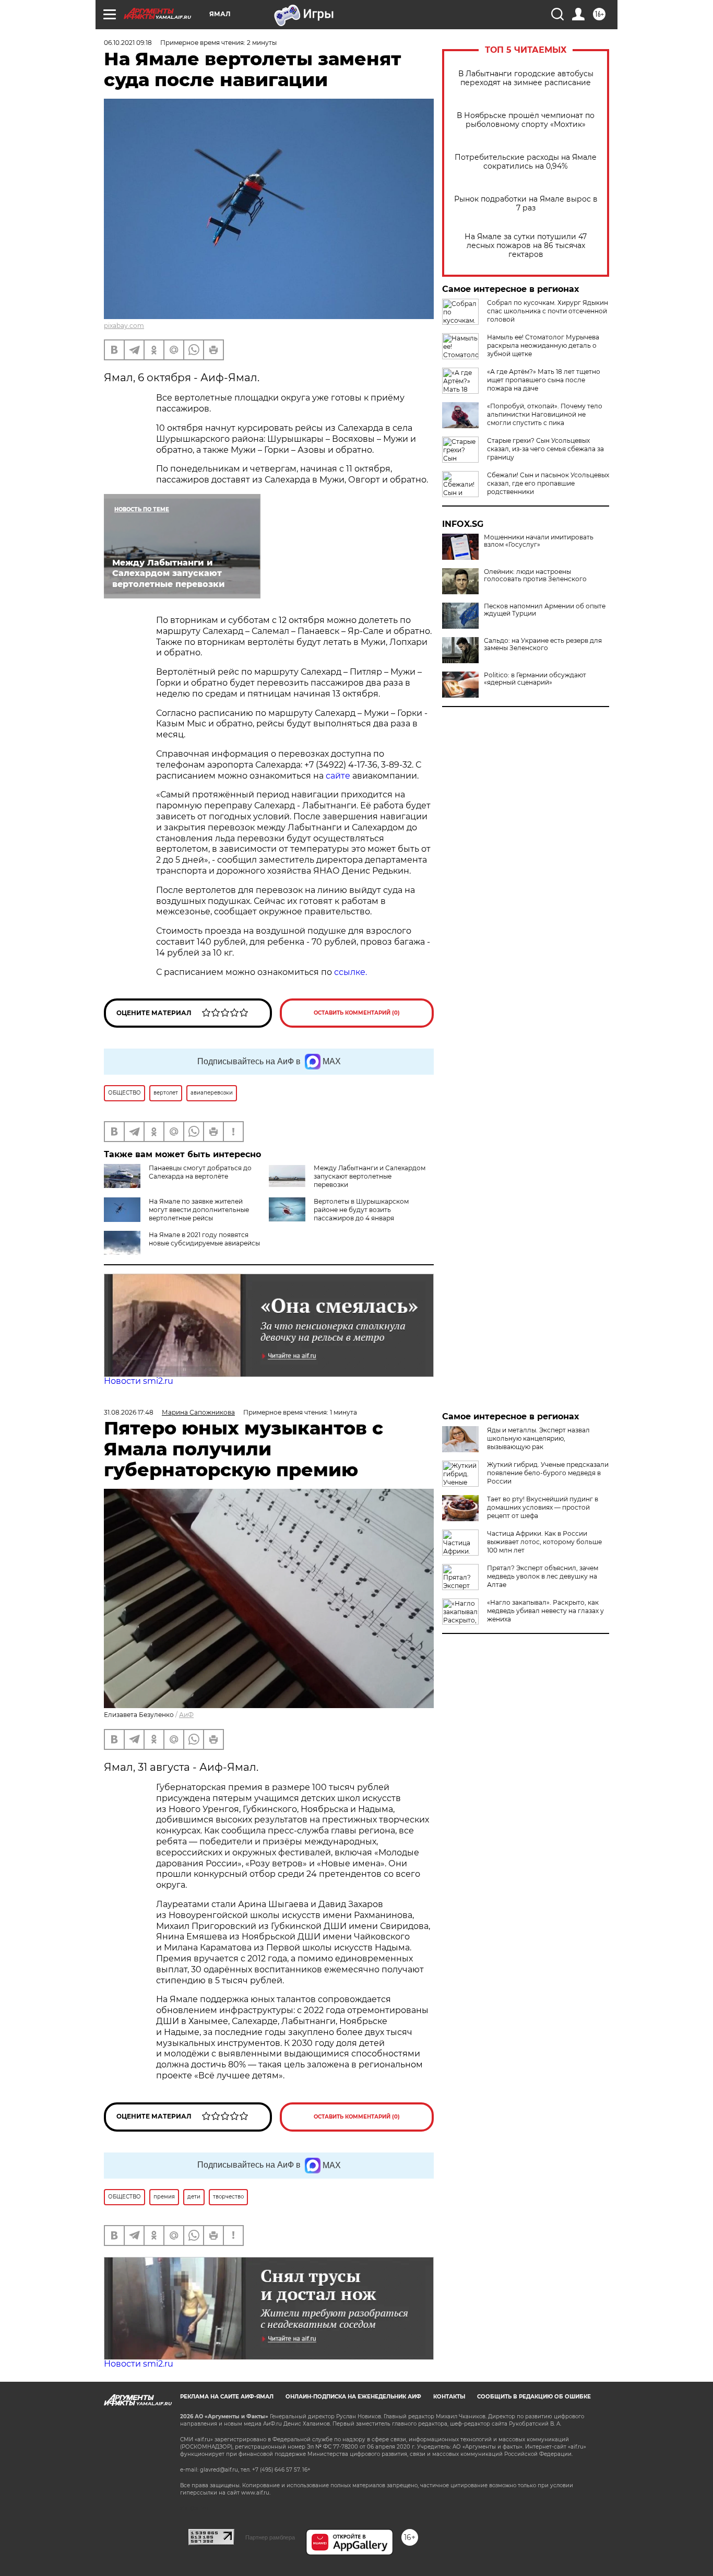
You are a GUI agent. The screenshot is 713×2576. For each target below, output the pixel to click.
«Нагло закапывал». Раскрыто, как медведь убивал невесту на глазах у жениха (545, 1611)
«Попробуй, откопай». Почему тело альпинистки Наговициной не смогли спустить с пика (545, 414)
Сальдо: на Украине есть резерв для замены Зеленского (543, 644)
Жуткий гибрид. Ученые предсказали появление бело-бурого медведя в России (548, 1473)
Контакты (449, 2397)
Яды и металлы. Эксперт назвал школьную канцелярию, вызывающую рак (538, 1438)
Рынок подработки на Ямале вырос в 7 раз (526, 204)
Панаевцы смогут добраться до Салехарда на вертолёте (200, 1172)
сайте (338, 776)
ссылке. (350, 972)
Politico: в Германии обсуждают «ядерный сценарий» (535, 679)
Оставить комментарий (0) (357, 1013)
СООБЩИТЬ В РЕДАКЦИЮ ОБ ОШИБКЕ (534, 2397)
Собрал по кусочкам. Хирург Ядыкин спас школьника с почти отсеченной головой (548, 311)
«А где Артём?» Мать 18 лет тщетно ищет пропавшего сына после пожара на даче (544, 380)
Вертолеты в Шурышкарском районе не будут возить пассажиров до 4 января (361, 1210)
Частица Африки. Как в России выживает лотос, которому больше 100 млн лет (544, 1542)
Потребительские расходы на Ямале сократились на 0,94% (526, 162)
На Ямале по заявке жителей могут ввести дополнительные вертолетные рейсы (199, 1210)
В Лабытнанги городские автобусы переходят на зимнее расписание (526, 78)
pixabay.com (124, 326)
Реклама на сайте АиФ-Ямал (227, 2397)
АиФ (186, 1715)
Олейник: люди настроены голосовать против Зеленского (535, 575)
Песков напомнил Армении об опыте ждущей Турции (545, 610)
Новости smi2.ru (139, 1381)
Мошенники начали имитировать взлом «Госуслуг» (539, 541)
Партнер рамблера (270, 2537)
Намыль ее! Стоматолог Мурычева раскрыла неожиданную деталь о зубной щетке (543, 345)
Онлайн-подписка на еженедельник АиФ (353, 2397)
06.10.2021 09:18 (128, 43)
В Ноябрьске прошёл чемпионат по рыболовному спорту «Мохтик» (526, 120)
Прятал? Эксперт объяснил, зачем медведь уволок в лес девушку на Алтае (543, 1576)
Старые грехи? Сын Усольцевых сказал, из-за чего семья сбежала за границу (545, 449)
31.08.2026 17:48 (129, 1412)
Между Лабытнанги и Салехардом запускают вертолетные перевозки (370, 1176)
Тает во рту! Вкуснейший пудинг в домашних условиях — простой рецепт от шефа (543, 1507)
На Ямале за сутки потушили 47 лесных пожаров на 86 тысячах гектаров (526, 246)
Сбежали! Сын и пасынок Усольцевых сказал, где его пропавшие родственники (548, 483)
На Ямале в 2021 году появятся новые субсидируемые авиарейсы (204, 1239)
